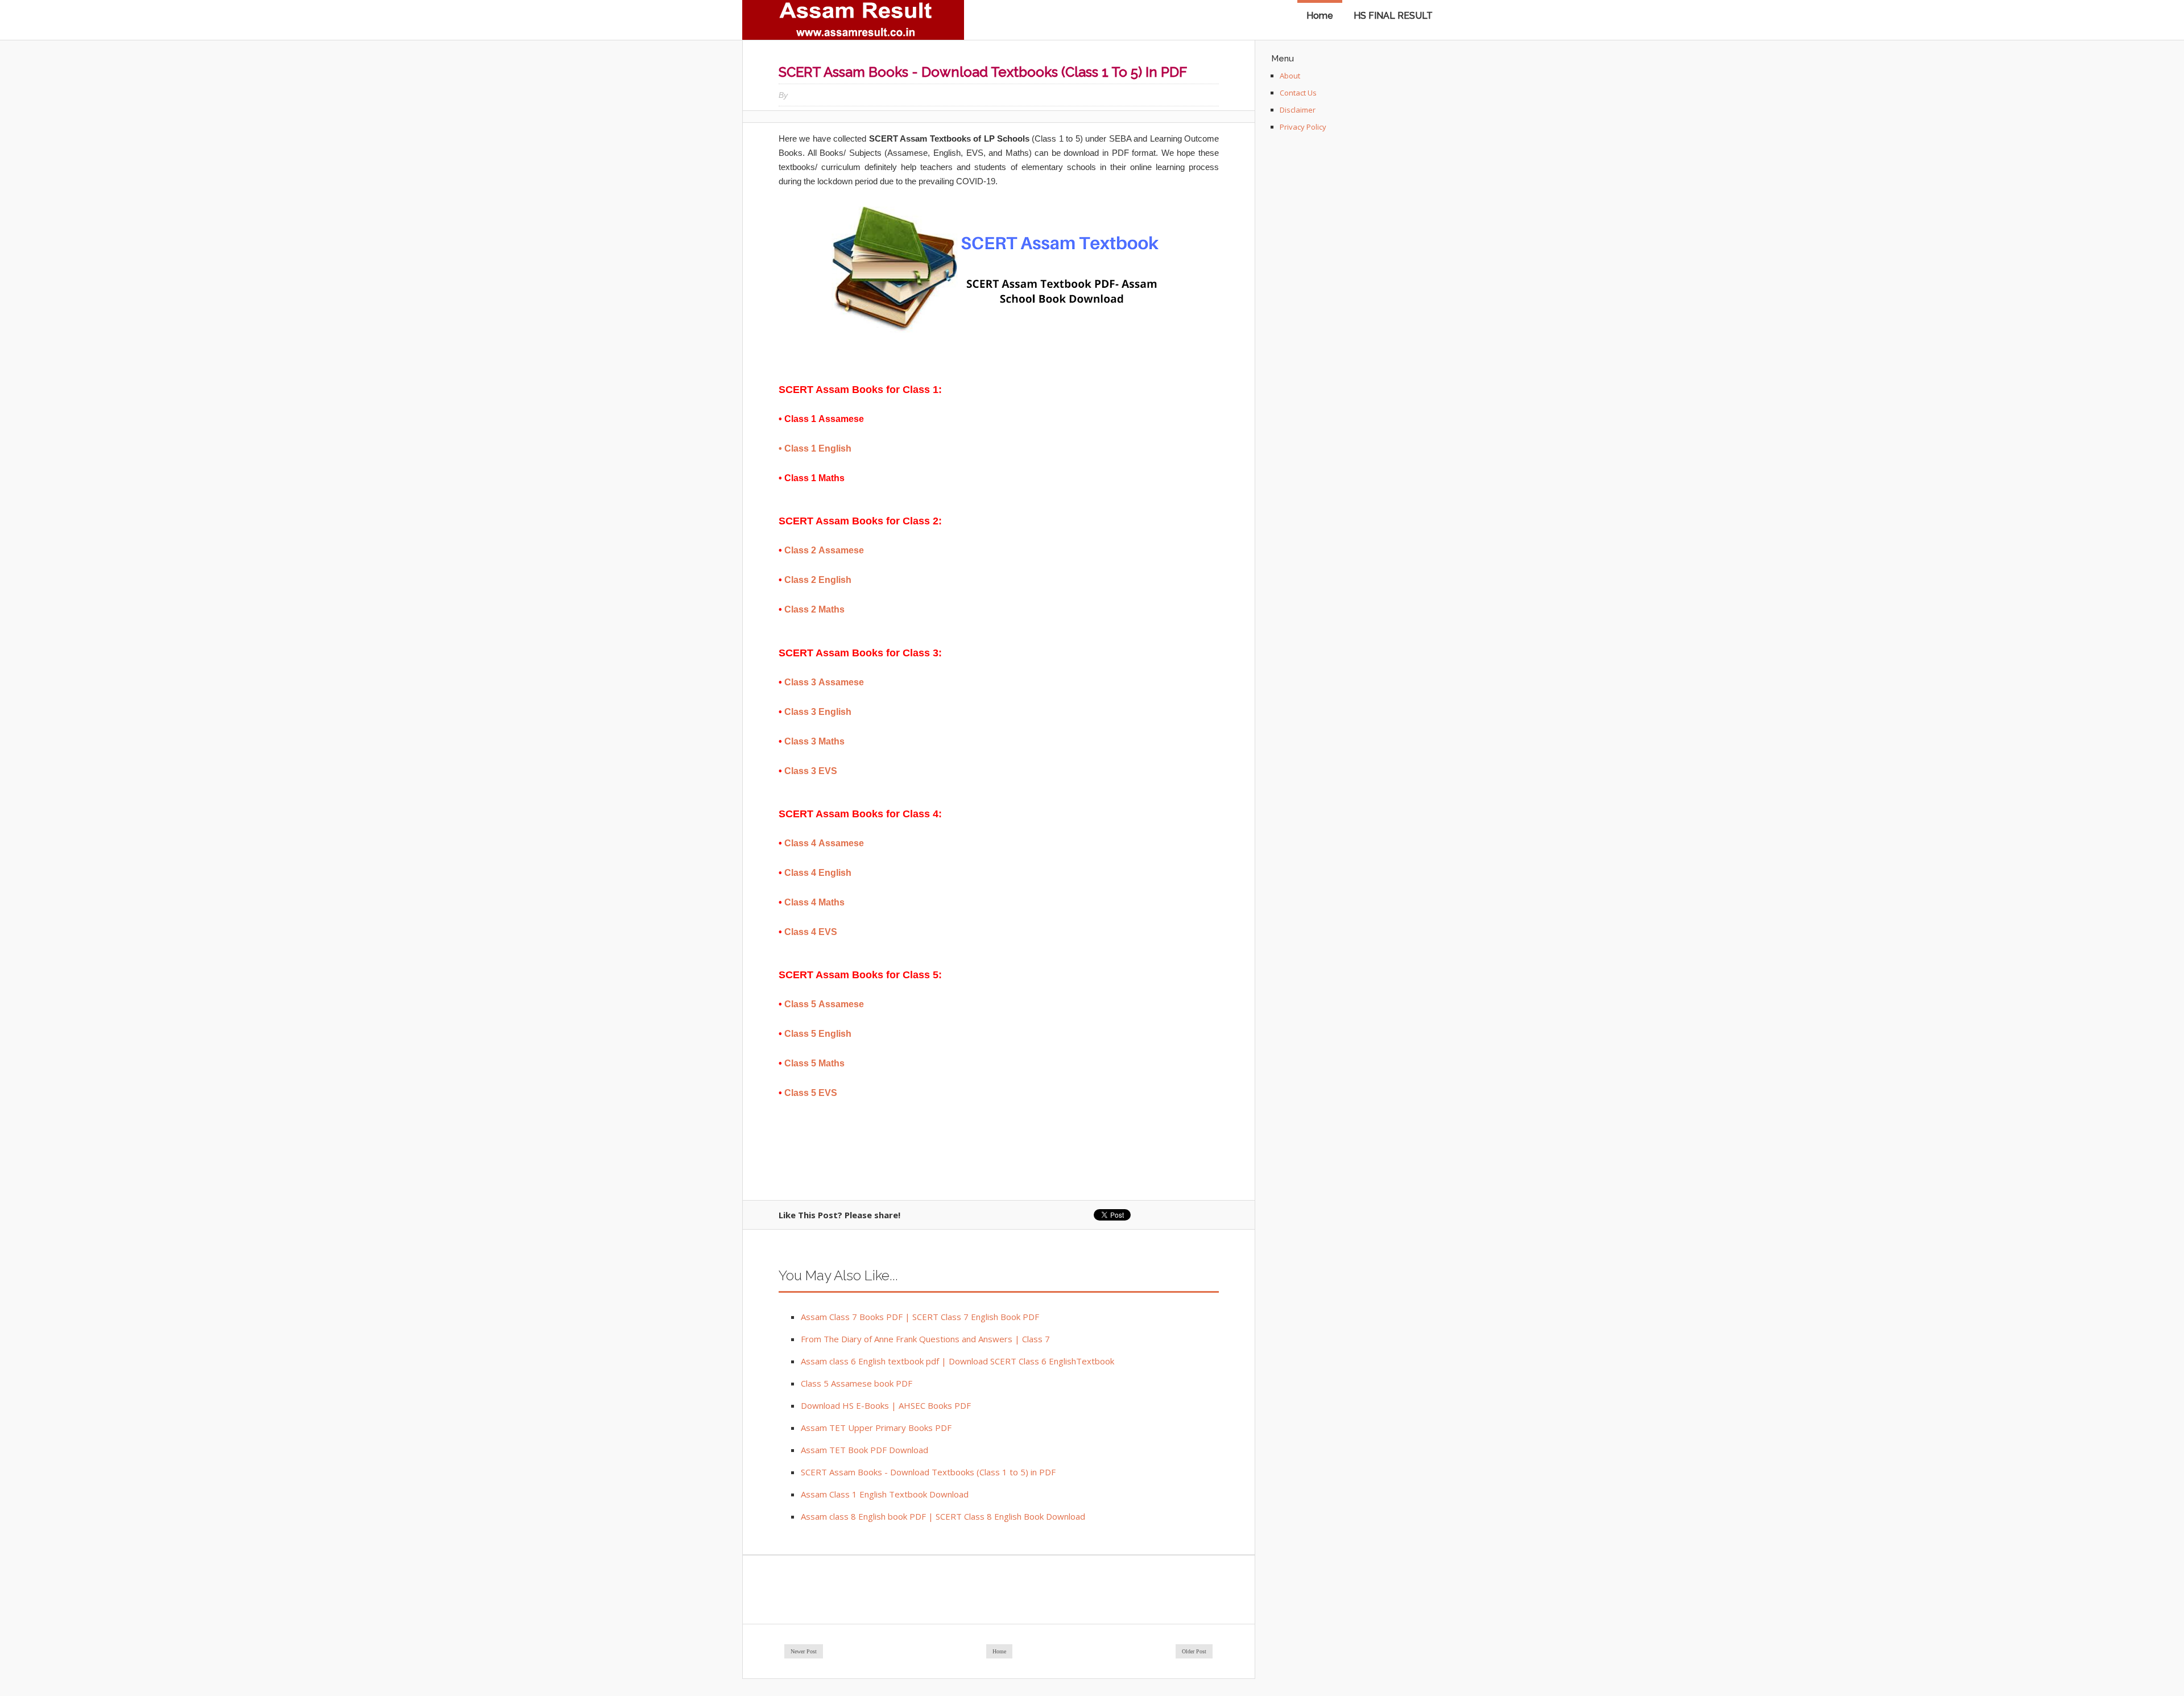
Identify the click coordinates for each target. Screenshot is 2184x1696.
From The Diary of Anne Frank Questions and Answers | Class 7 (925, 1339)
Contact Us (1298, 93)
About (1290, 76)
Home (1320, 16)
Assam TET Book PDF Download (864, 1450)
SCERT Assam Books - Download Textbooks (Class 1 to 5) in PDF (928, 1472)
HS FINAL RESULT (1393, 16)
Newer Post (804, 1651)
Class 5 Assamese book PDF (857, 1383)
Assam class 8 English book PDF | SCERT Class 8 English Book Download (943, 1516)
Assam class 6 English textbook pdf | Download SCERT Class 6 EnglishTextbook (957, 1361)
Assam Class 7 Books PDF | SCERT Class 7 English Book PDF (920, 1317)
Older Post (1194, 1651)
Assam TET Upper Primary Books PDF (876, 1428)
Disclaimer (1298, 110)
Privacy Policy (1303, 127)
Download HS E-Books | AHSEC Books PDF (886, 1405)
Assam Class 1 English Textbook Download (885, 1494)
